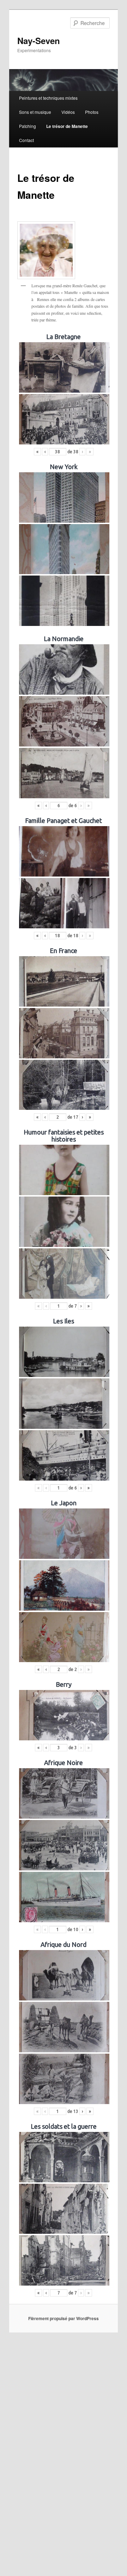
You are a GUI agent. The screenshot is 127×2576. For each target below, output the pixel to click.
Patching (28, 126)
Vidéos (68, 112)
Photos (92, 112)
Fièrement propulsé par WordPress (64, 2318)
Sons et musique (35, 112)
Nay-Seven (39, 41)
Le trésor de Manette (67, 126)
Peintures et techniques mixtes (48, 98)
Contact (26, 140)
